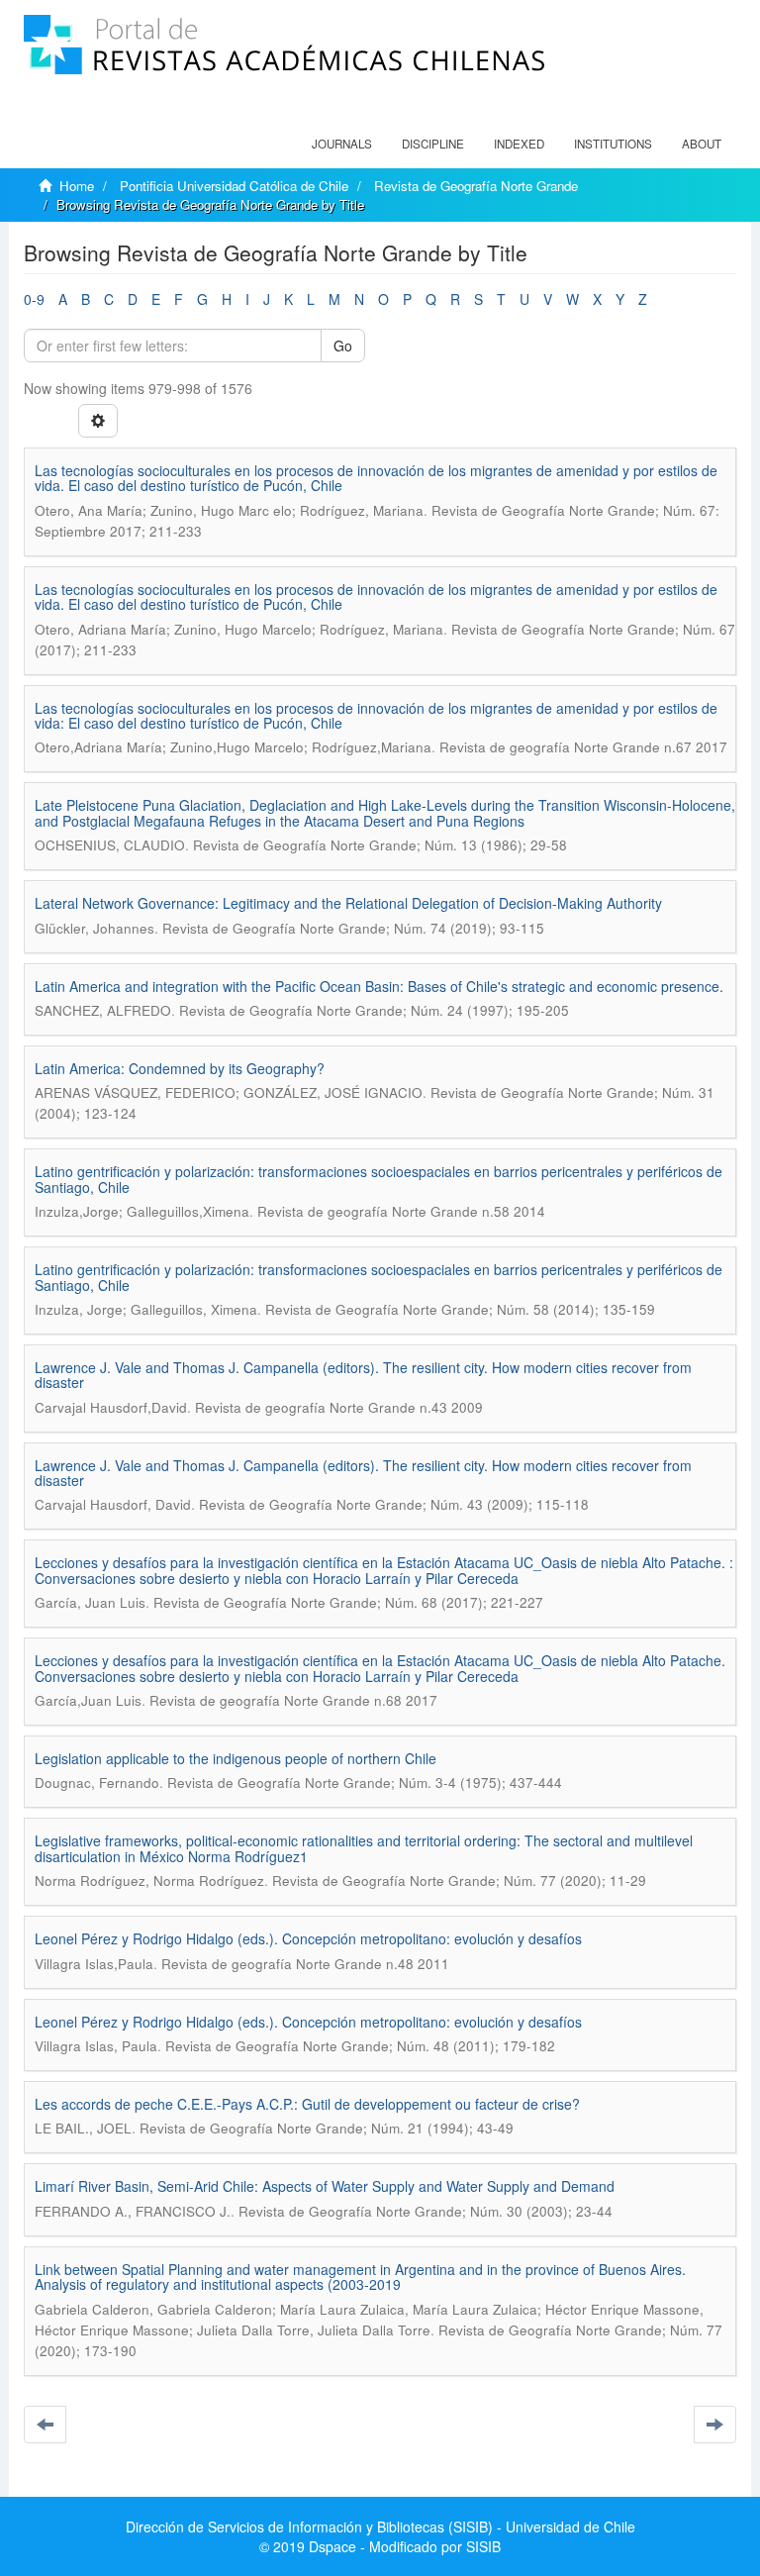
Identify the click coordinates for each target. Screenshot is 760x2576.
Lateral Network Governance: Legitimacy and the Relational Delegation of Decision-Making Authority (348, 903)
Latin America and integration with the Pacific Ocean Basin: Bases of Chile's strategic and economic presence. (379, 986)
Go (343, 346)
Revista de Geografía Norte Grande (476, 186)
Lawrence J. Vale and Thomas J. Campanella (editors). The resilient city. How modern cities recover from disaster (363, 1375)
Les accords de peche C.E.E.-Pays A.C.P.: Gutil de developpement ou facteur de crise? (307, 2104)
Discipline (433, 144)
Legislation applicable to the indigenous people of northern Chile (236, 1758)
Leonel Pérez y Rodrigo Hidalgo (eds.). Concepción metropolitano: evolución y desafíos (308, 1938)
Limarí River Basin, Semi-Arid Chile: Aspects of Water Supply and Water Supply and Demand (325, 2186)
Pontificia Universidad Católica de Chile (234, 186)
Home (77, 186)
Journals (342, 144)
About (702, 144)
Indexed (519, 144)
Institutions (613, 144)
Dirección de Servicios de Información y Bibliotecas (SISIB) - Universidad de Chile (380, 2526)
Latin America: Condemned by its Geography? (180, 1068)
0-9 (34, 299)
